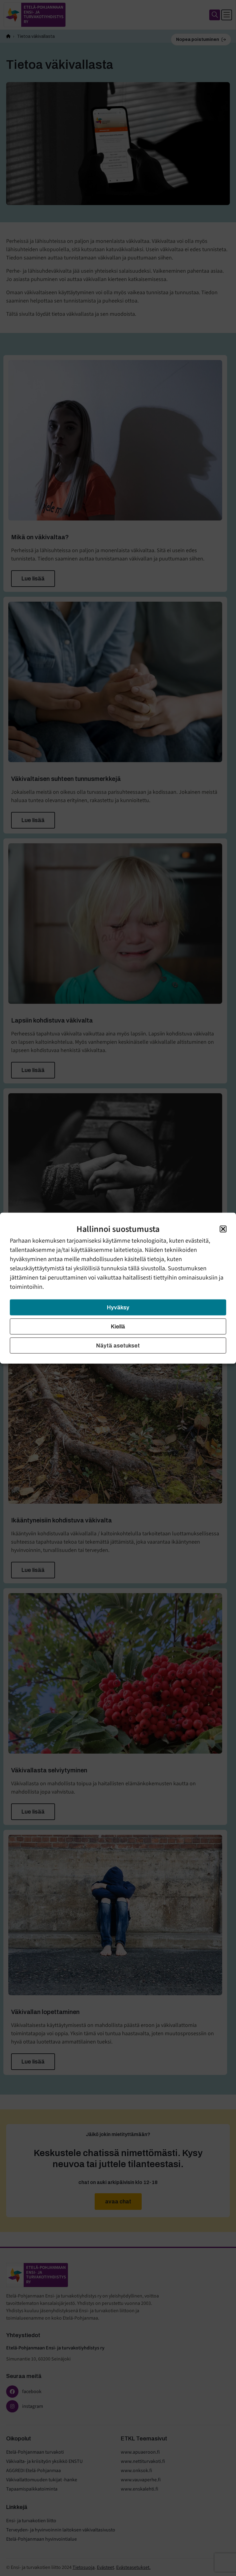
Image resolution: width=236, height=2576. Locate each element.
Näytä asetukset (118, 1345)
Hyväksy (118, 1307)
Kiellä (118, 1326)
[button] (223, 1229)
